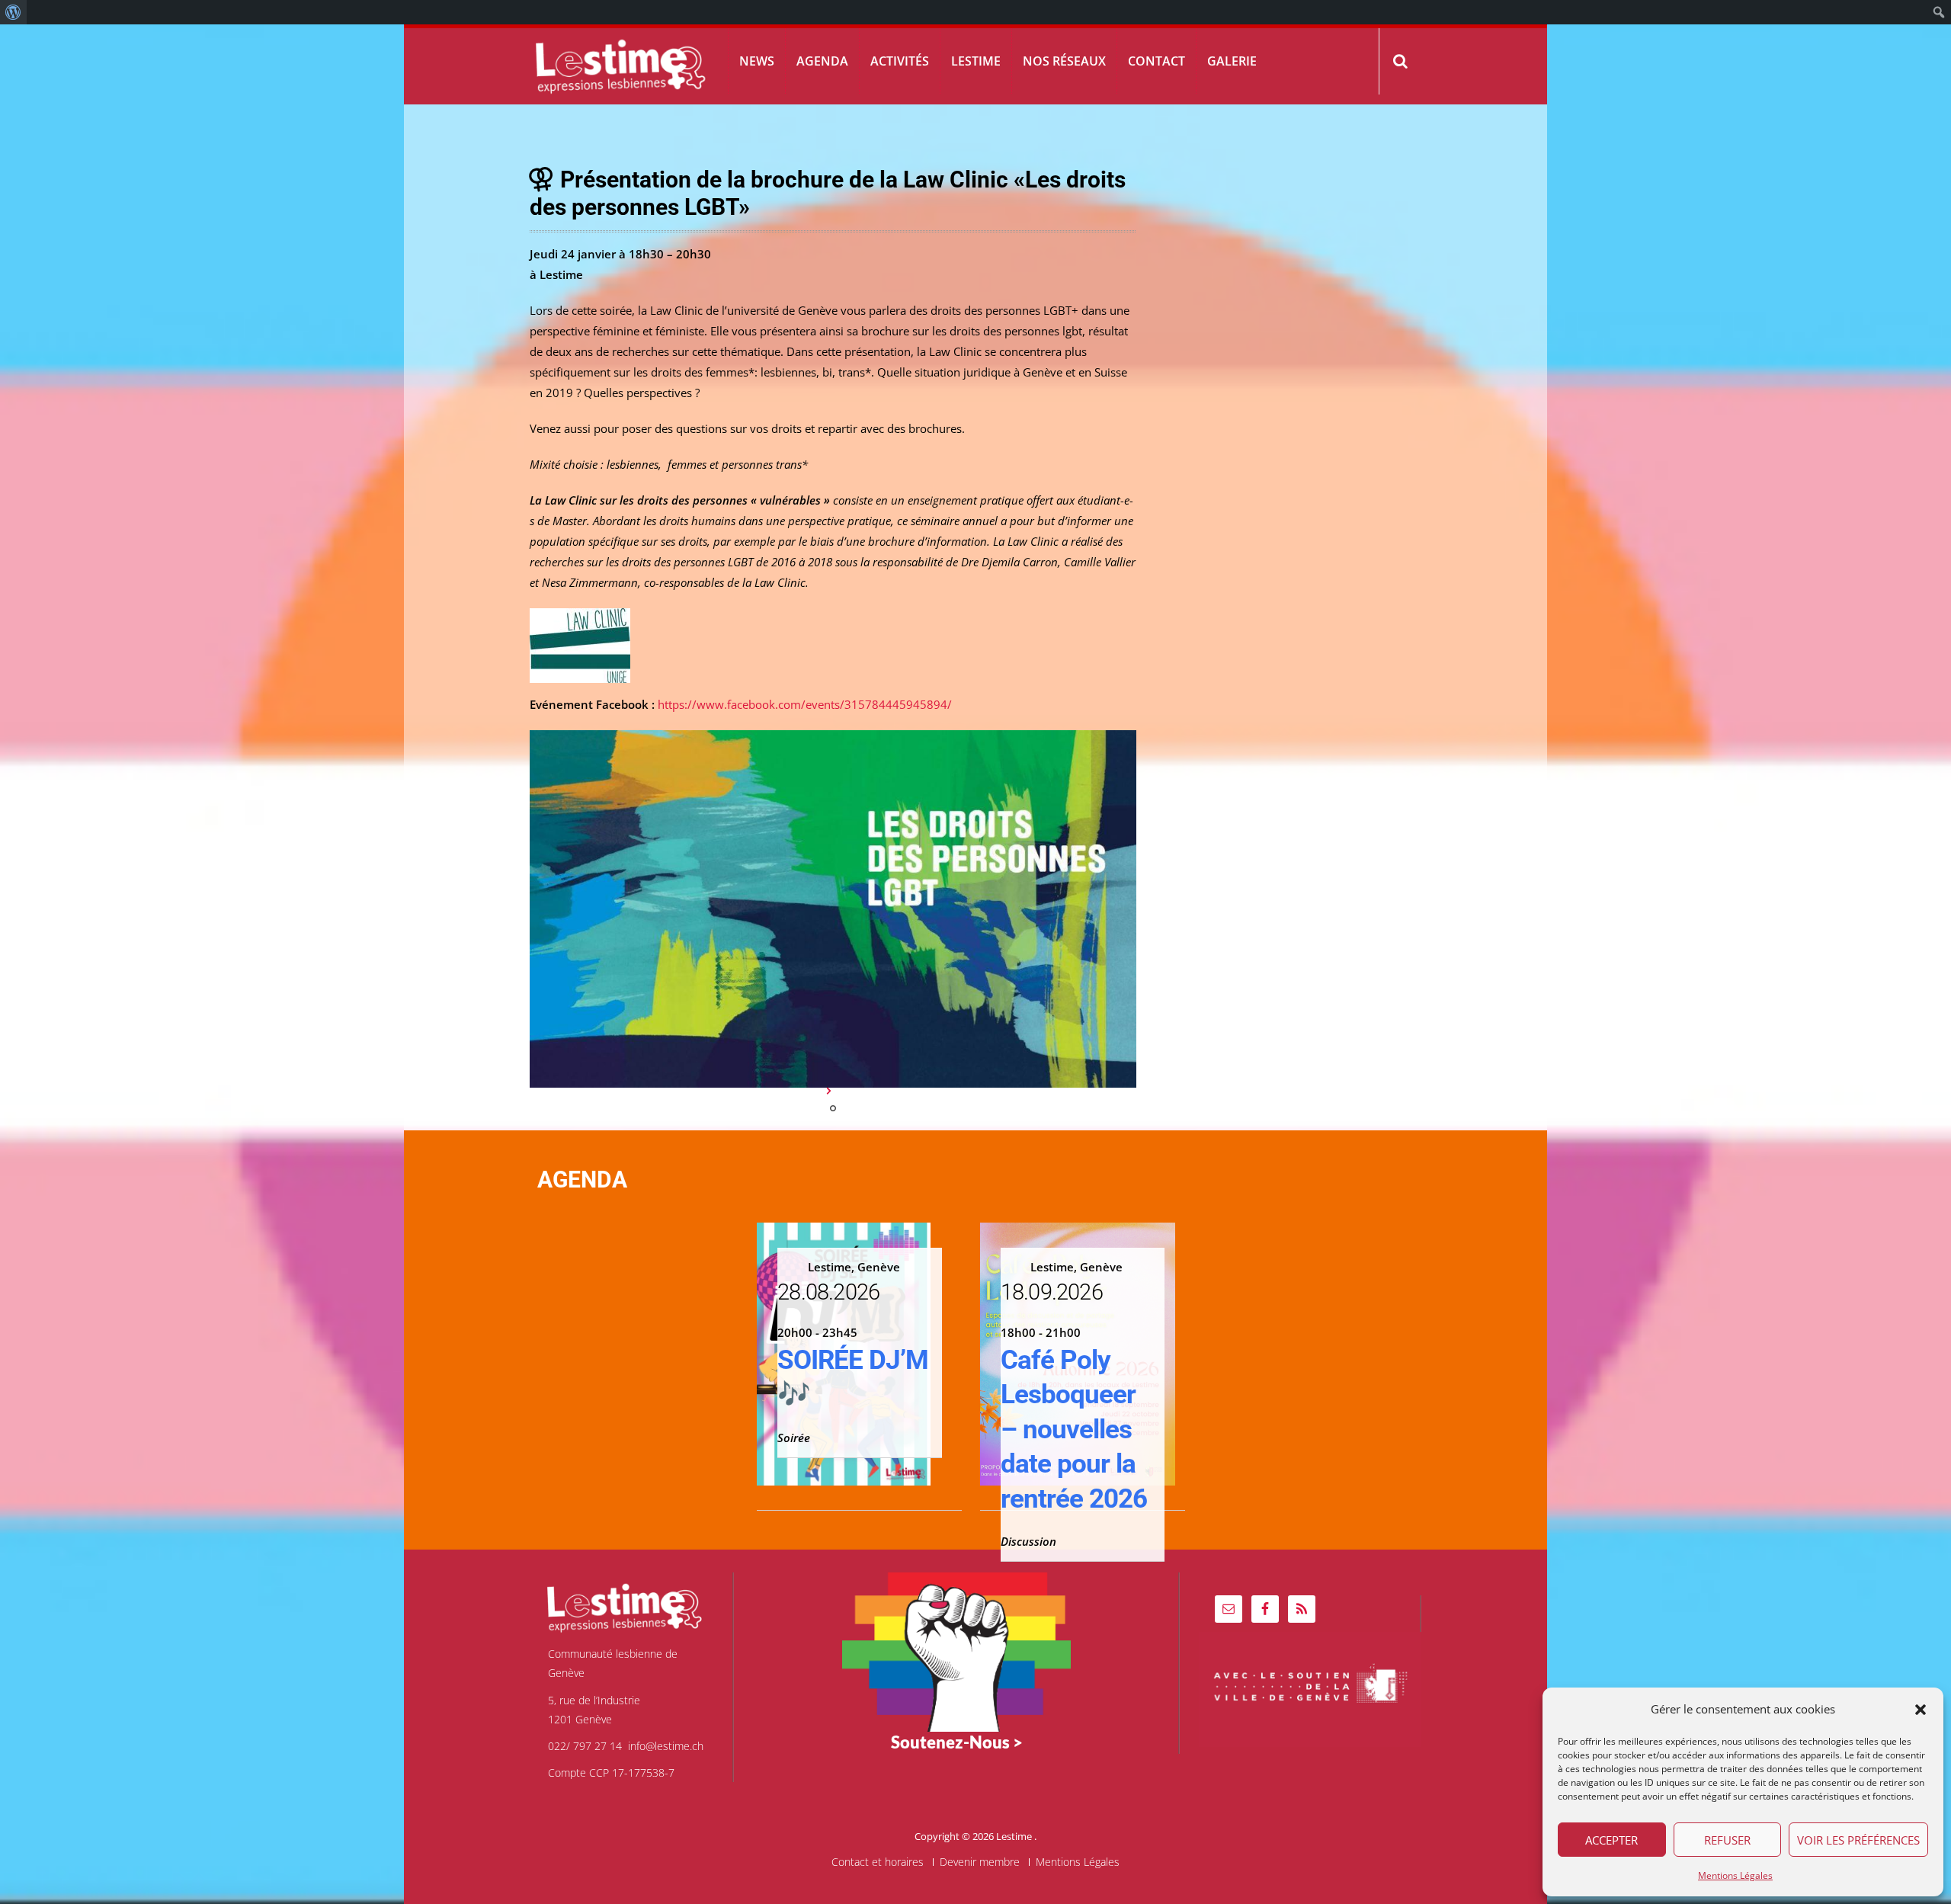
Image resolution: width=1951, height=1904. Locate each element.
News (757, 61)
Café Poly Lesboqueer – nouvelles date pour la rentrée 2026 (1074, 1430)
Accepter (1611, 1840)
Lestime (976, 61)
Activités (900, 61)
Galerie (1232, 61)
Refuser (1727, 1840)
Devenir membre (980, 1862)
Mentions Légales (1735, 1875)
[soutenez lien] (956, 1651)
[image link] (833, 909)
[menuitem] (13, 12)
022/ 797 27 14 (585, 1746)
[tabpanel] (833, 909)
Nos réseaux (1064, 61)
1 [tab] (833, 1108)
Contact (1157, 61)
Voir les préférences (1858, 1840)
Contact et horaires (878, 1862)
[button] (1921, 1710)
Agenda (822, 61)
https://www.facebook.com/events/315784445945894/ (805, 704)
